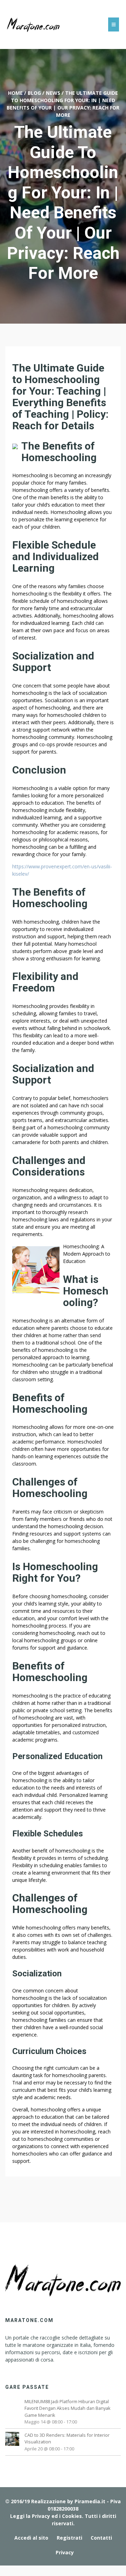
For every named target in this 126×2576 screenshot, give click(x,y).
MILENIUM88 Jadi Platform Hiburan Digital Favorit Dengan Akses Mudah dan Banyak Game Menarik (68, 2408)
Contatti (101, 2538)
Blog (34, 93)
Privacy (65, 2552)
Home (15, 93)
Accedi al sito (31, 2538)
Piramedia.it (90, 2501)
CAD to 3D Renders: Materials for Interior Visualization (67, 2438)
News (53, 93)
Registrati (69, 2538)
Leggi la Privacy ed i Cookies (46, 2516)
